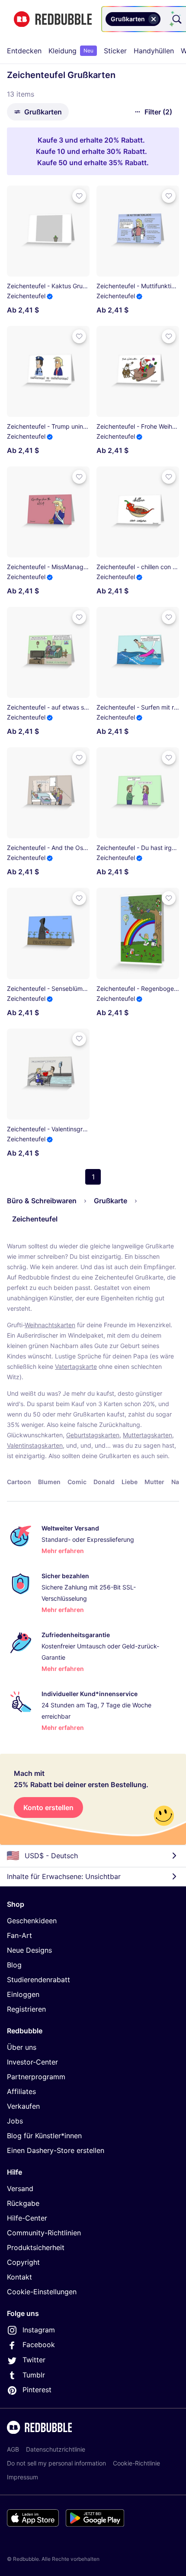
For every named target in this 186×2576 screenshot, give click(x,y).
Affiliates (21, 2091)
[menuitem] (24, 51)
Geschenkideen (32, 1921)
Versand (20, 2188)
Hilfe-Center (27, 2218)
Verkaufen (23, 2106)
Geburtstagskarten (93, 1435)
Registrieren (26, 2009)
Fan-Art (19, 1935)
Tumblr (34, 2375)
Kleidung (71, 51)
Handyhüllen (154, 51)
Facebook (39, 2345)
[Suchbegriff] (176, 19)
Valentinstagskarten (35, 1445)
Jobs (15, 2121)
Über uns (22, 2047)
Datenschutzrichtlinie (56, 2449)
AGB (13, 2449)
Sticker (115, 51)
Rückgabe (23, 2203)
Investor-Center (32, 2062)
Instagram (39, 2330)
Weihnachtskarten (50, 1325)
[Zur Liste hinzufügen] (79, 196)
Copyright (23, 2262)
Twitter (34, 2360)
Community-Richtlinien (44, 2233)
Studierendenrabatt (38, 1980)
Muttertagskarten (148, 1435)
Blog (14, 1965)
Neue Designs (29, 1950)
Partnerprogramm (36, 2077)
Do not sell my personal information (56, 2463)
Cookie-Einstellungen (42, 2292)
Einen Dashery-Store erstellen (56, 2150)
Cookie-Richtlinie (136, 2463)
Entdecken (24, 51)
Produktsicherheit (36, 2247)
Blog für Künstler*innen (44, 2136)
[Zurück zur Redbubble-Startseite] (53, 19)
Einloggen (23, 1994)
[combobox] (164, 19)
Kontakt (19, 2277)
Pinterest (37, 2390)
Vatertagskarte (76, 1366)
